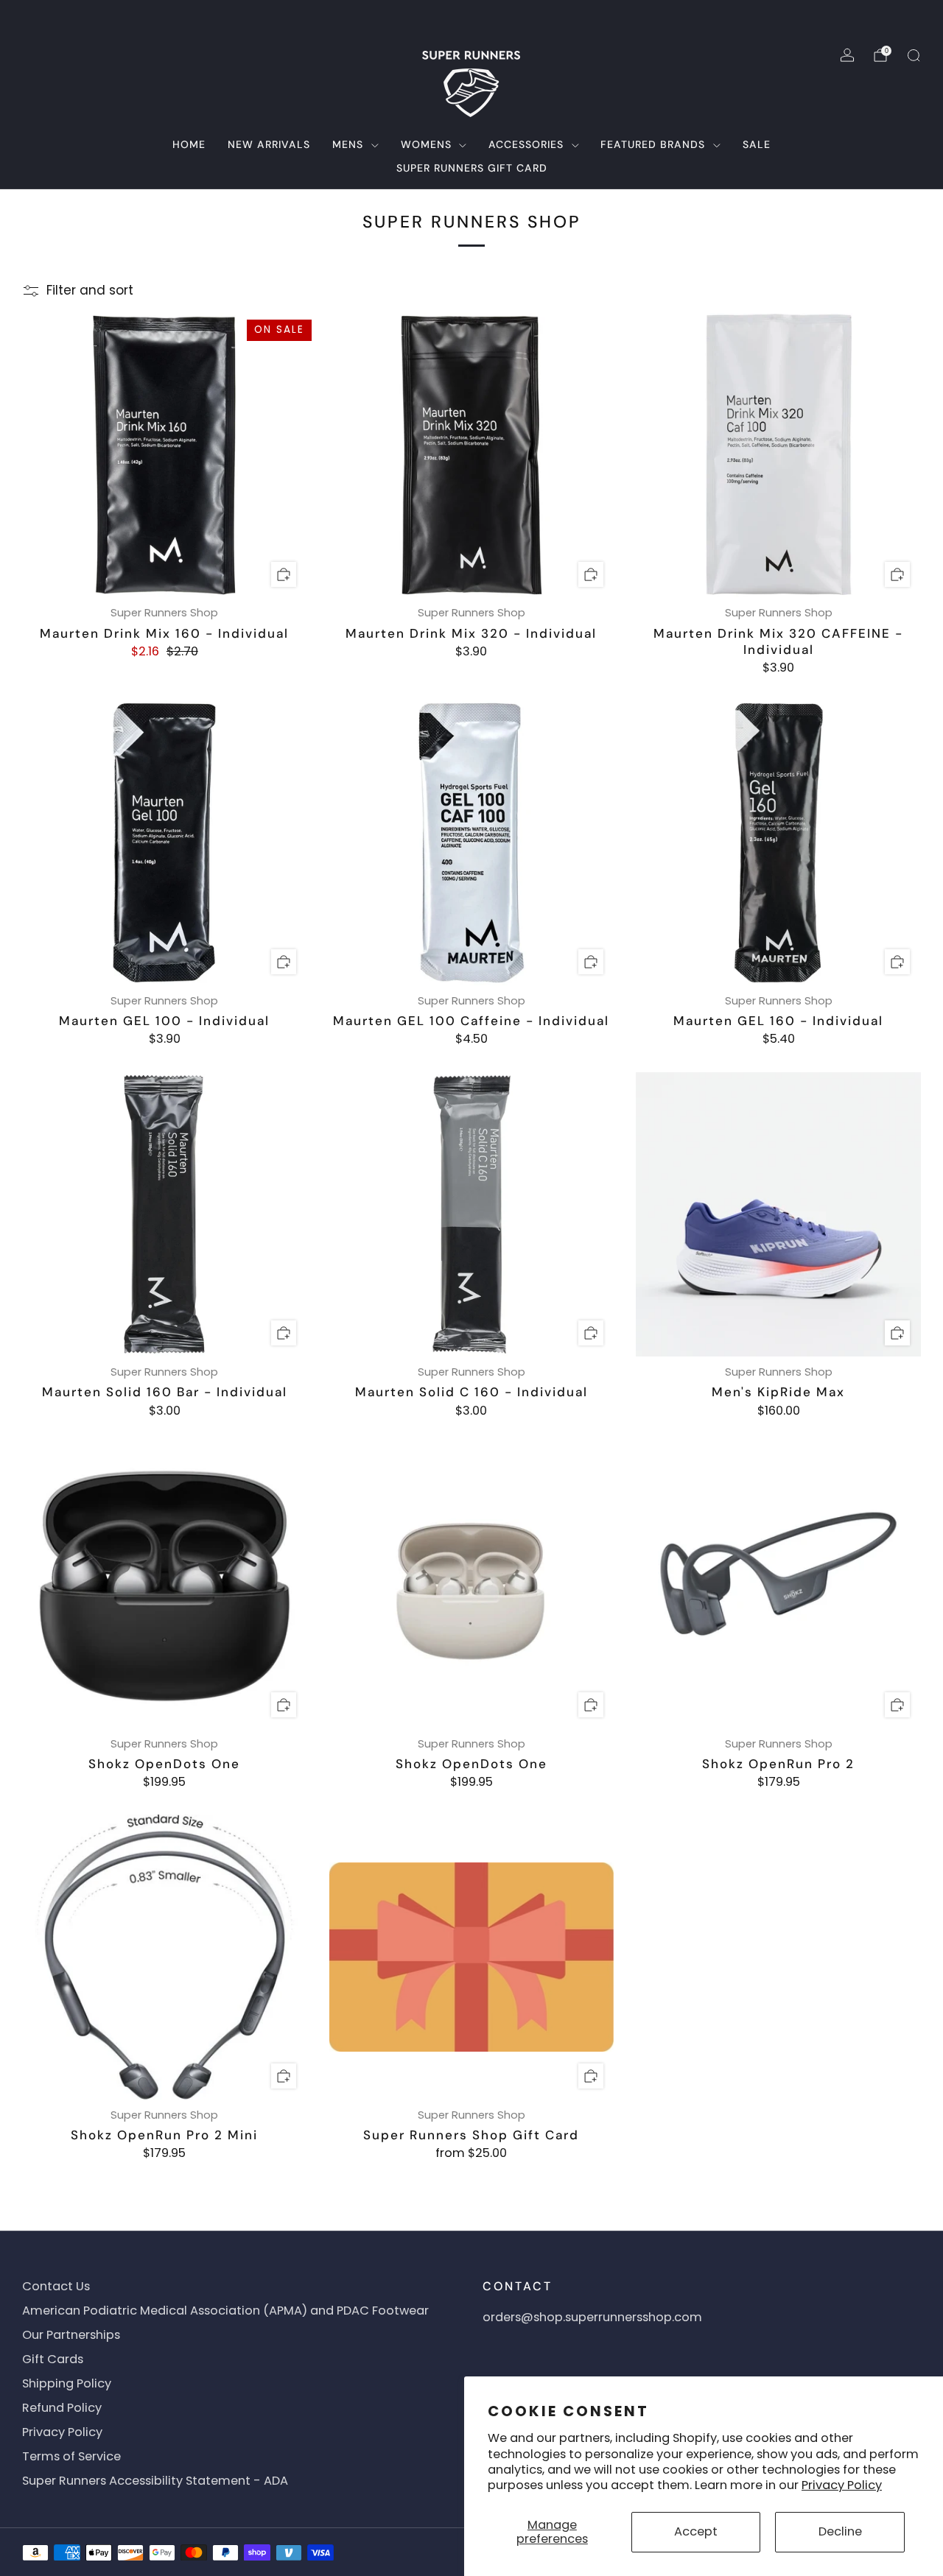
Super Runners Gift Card (472, 168)
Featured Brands (653, 144)
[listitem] (471, 18)
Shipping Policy (67, 2383)
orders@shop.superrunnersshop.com (592, 2317)
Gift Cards (53, 2359)
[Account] (847, 55)
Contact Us (56, 2286)
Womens (426, 144)
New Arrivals (269, 144)
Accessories (526, 144)
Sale (757, 144)
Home (189, 144)
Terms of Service (71, 2456)
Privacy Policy (842, 2485)
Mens (348, 144)
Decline (840, 2531)
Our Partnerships (71, 2335)
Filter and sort (90, 291)
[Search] (914, 55)
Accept (696, 2531)
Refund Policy (62, 2408)
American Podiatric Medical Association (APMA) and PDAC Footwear (225, 2311)
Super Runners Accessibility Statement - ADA (155, 2481)
